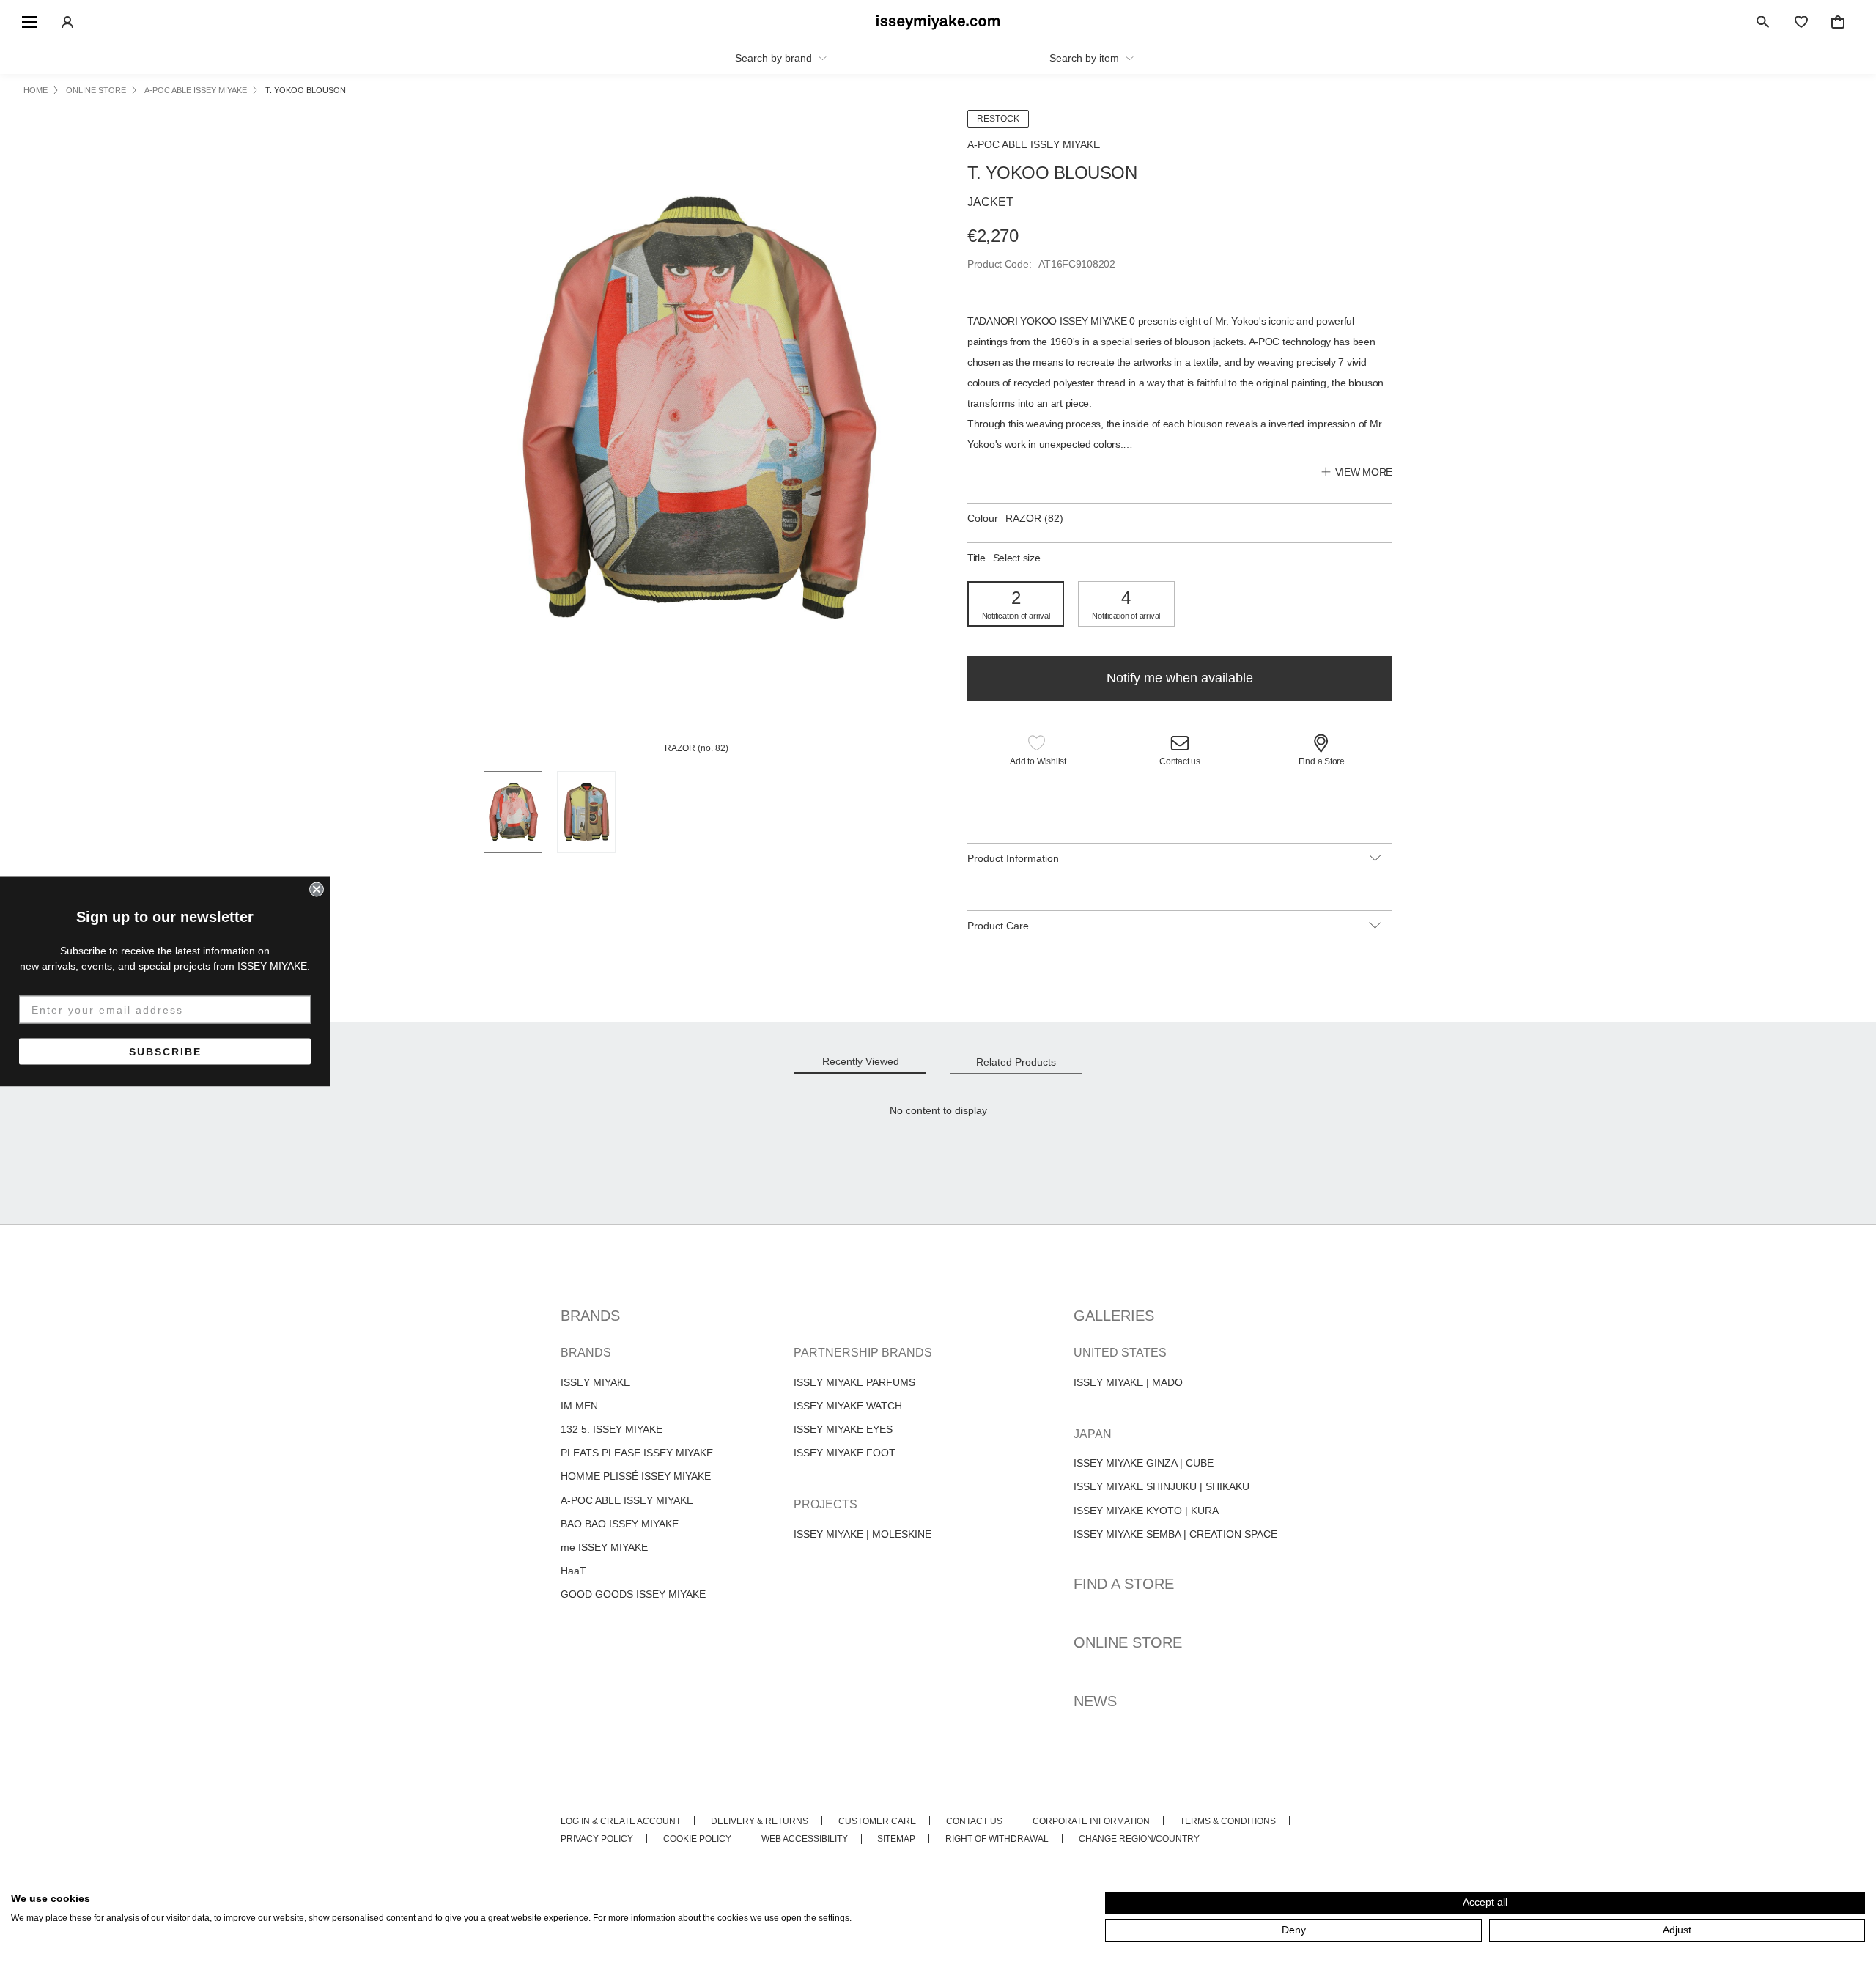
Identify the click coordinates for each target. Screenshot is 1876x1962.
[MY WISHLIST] (1801, 22)
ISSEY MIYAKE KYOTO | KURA (1146, 1511)
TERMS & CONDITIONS (1228, 1821)
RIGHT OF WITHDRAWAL (997, 1839)
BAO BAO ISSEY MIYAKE (620, 1524)
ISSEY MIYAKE (595, 1382)
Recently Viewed (861, 1061)
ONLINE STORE (1128, 1642)
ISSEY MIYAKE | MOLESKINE (863, 1534)
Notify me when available (1180, 678)
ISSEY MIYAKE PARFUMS (854, 1382)
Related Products (1016, 1062)
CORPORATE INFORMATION (1091, 1821)
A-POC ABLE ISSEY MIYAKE (627, 1500)
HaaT (573, 1571)
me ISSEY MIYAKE (604, 1547)
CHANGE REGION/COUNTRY (1139, 1839)
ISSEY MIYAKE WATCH (848, 1406)
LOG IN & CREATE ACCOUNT (621, 1821)
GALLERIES (1114, 1316)
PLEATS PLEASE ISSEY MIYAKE (637, 1453)
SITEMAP (896, 1839)
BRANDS (590, 1316)
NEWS (1095, 1701)
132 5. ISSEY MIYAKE (612, 1429)
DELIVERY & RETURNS (760, 1821)
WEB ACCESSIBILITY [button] (805, 1839)
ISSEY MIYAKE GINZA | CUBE (1144, 1463)
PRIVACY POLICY (597, 1839)
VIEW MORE (1364, 472)
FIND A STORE (1124, 1584)
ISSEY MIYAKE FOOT (845, 1453)
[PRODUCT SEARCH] (1763, 22)
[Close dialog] (317, 889)
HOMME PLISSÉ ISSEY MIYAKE (636, 1476)
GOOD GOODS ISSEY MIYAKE (633, 1594)
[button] (1038, 752)
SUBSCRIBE (165, 1051)
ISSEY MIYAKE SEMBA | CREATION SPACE (1175, 1534)
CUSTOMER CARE (877, 1821)
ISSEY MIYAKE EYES (843, 1429)
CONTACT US (974, 1821)
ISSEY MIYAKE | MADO (1128, 1382)
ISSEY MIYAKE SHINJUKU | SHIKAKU (1162, 1486)
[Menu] (29, 22)
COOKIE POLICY (697, 1839)
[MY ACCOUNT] (67, 22)
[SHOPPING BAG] (1838, 22)
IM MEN (579, 1406)
